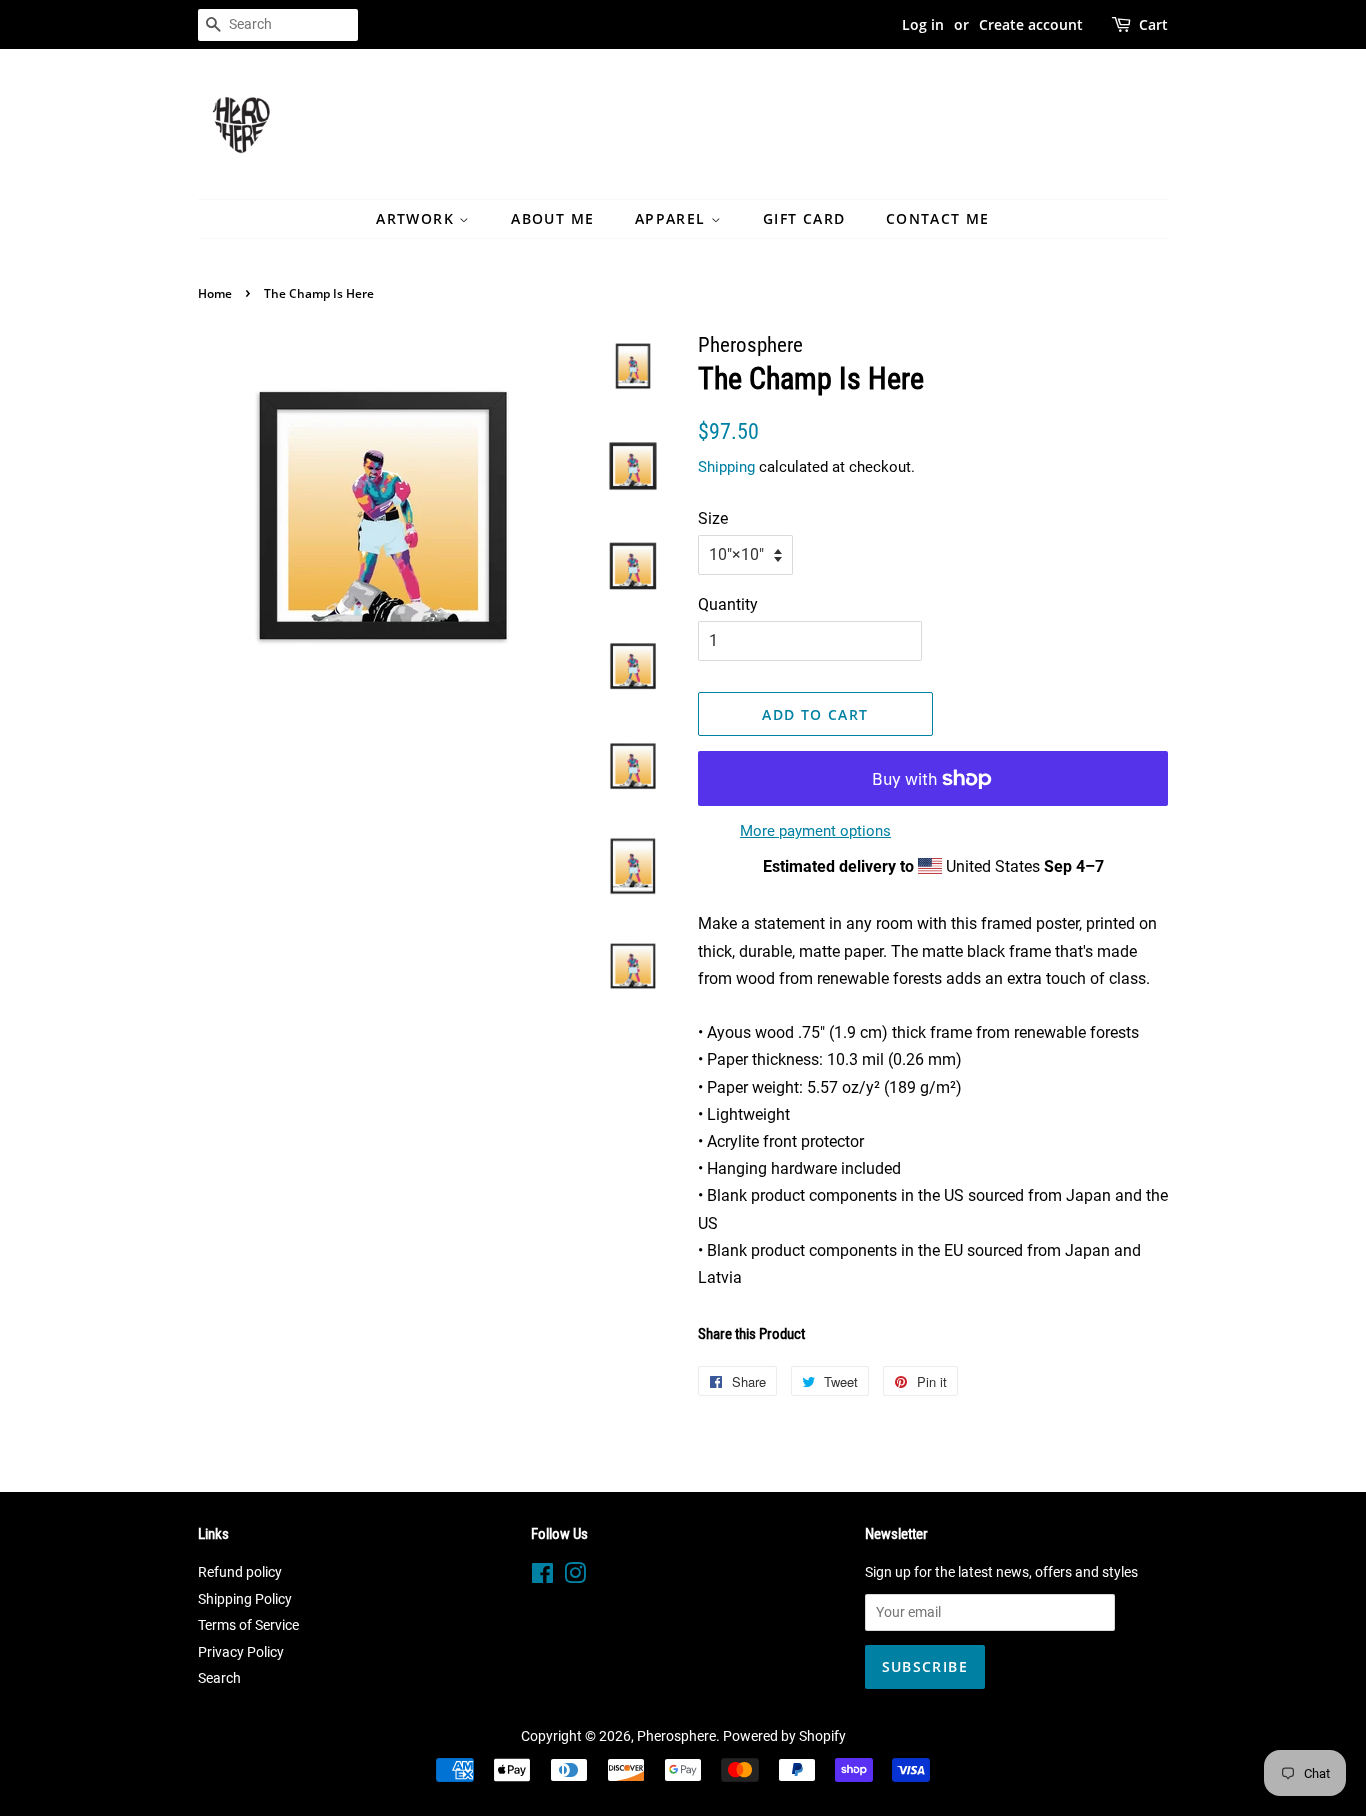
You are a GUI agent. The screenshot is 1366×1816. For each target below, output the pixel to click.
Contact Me (938, 218)
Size (713, 518)
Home (215, 293)
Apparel (673, 218)
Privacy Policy (241, 1652)
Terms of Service (248, 1625)
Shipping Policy (245, 1599)
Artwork (417, 218)
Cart (1153, 24)
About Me (552, 218)
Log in (923, 24)
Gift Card (804, 218)
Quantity (728, 604)
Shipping (726, 467)
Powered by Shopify (784, 1736)
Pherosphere (676, 1736)
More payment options (815, 831)
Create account (1031, 24)
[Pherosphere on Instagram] (575, 1577)
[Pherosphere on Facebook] (542, 1577)
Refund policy (240, 1572)
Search (219, 1678)
